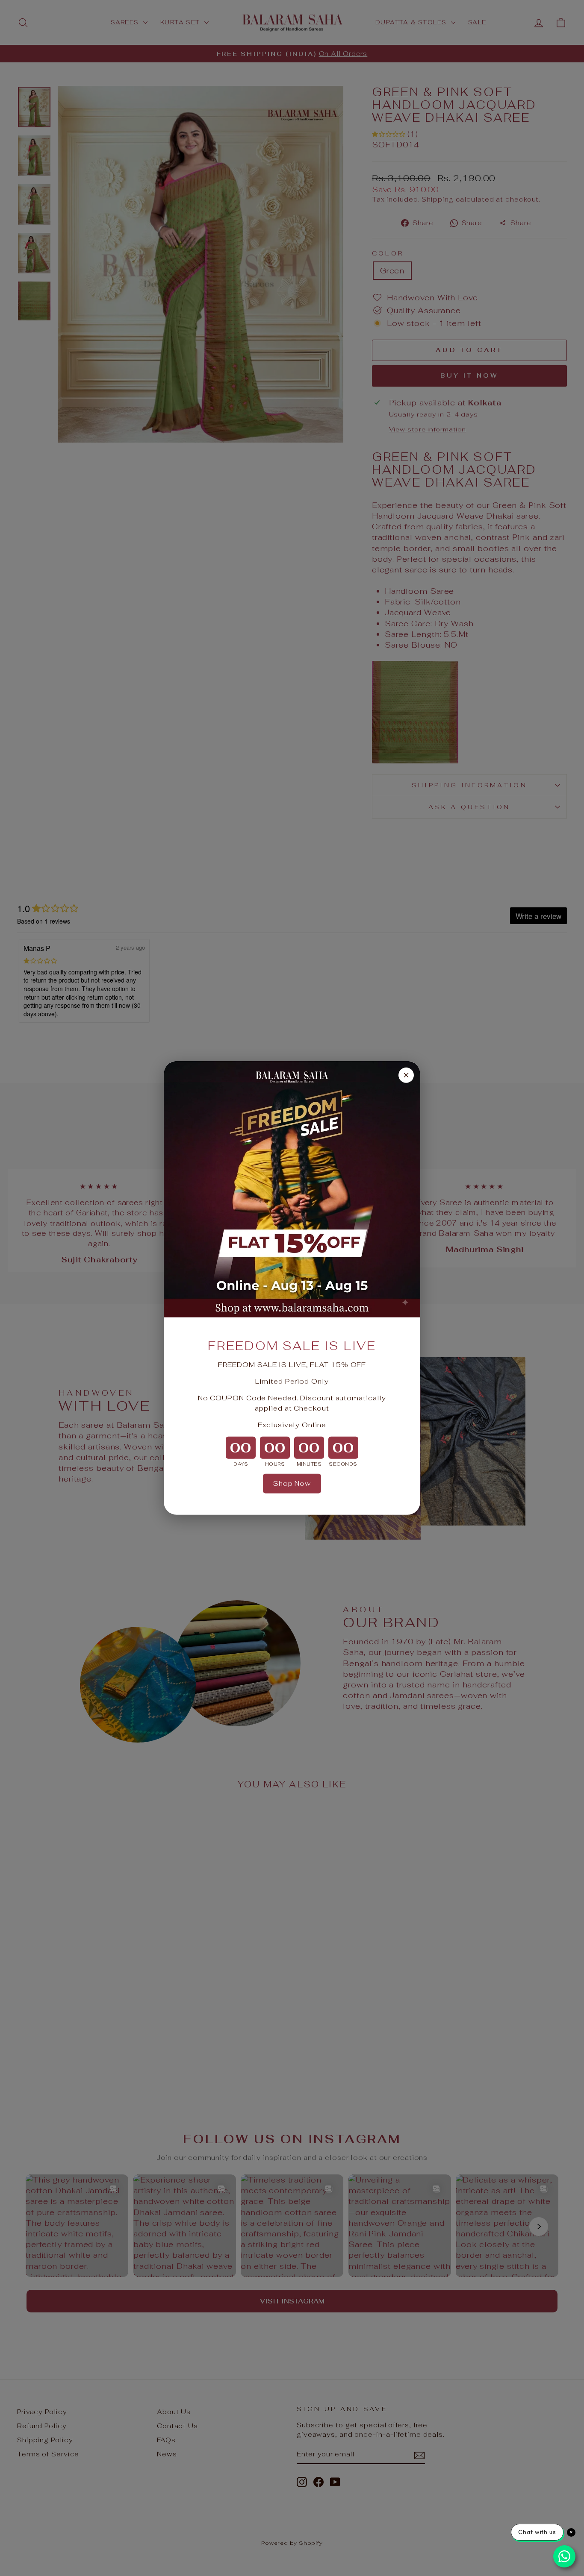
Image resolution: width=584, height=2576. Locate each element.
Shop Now (292, 1483)
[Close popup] (406, 1075)
